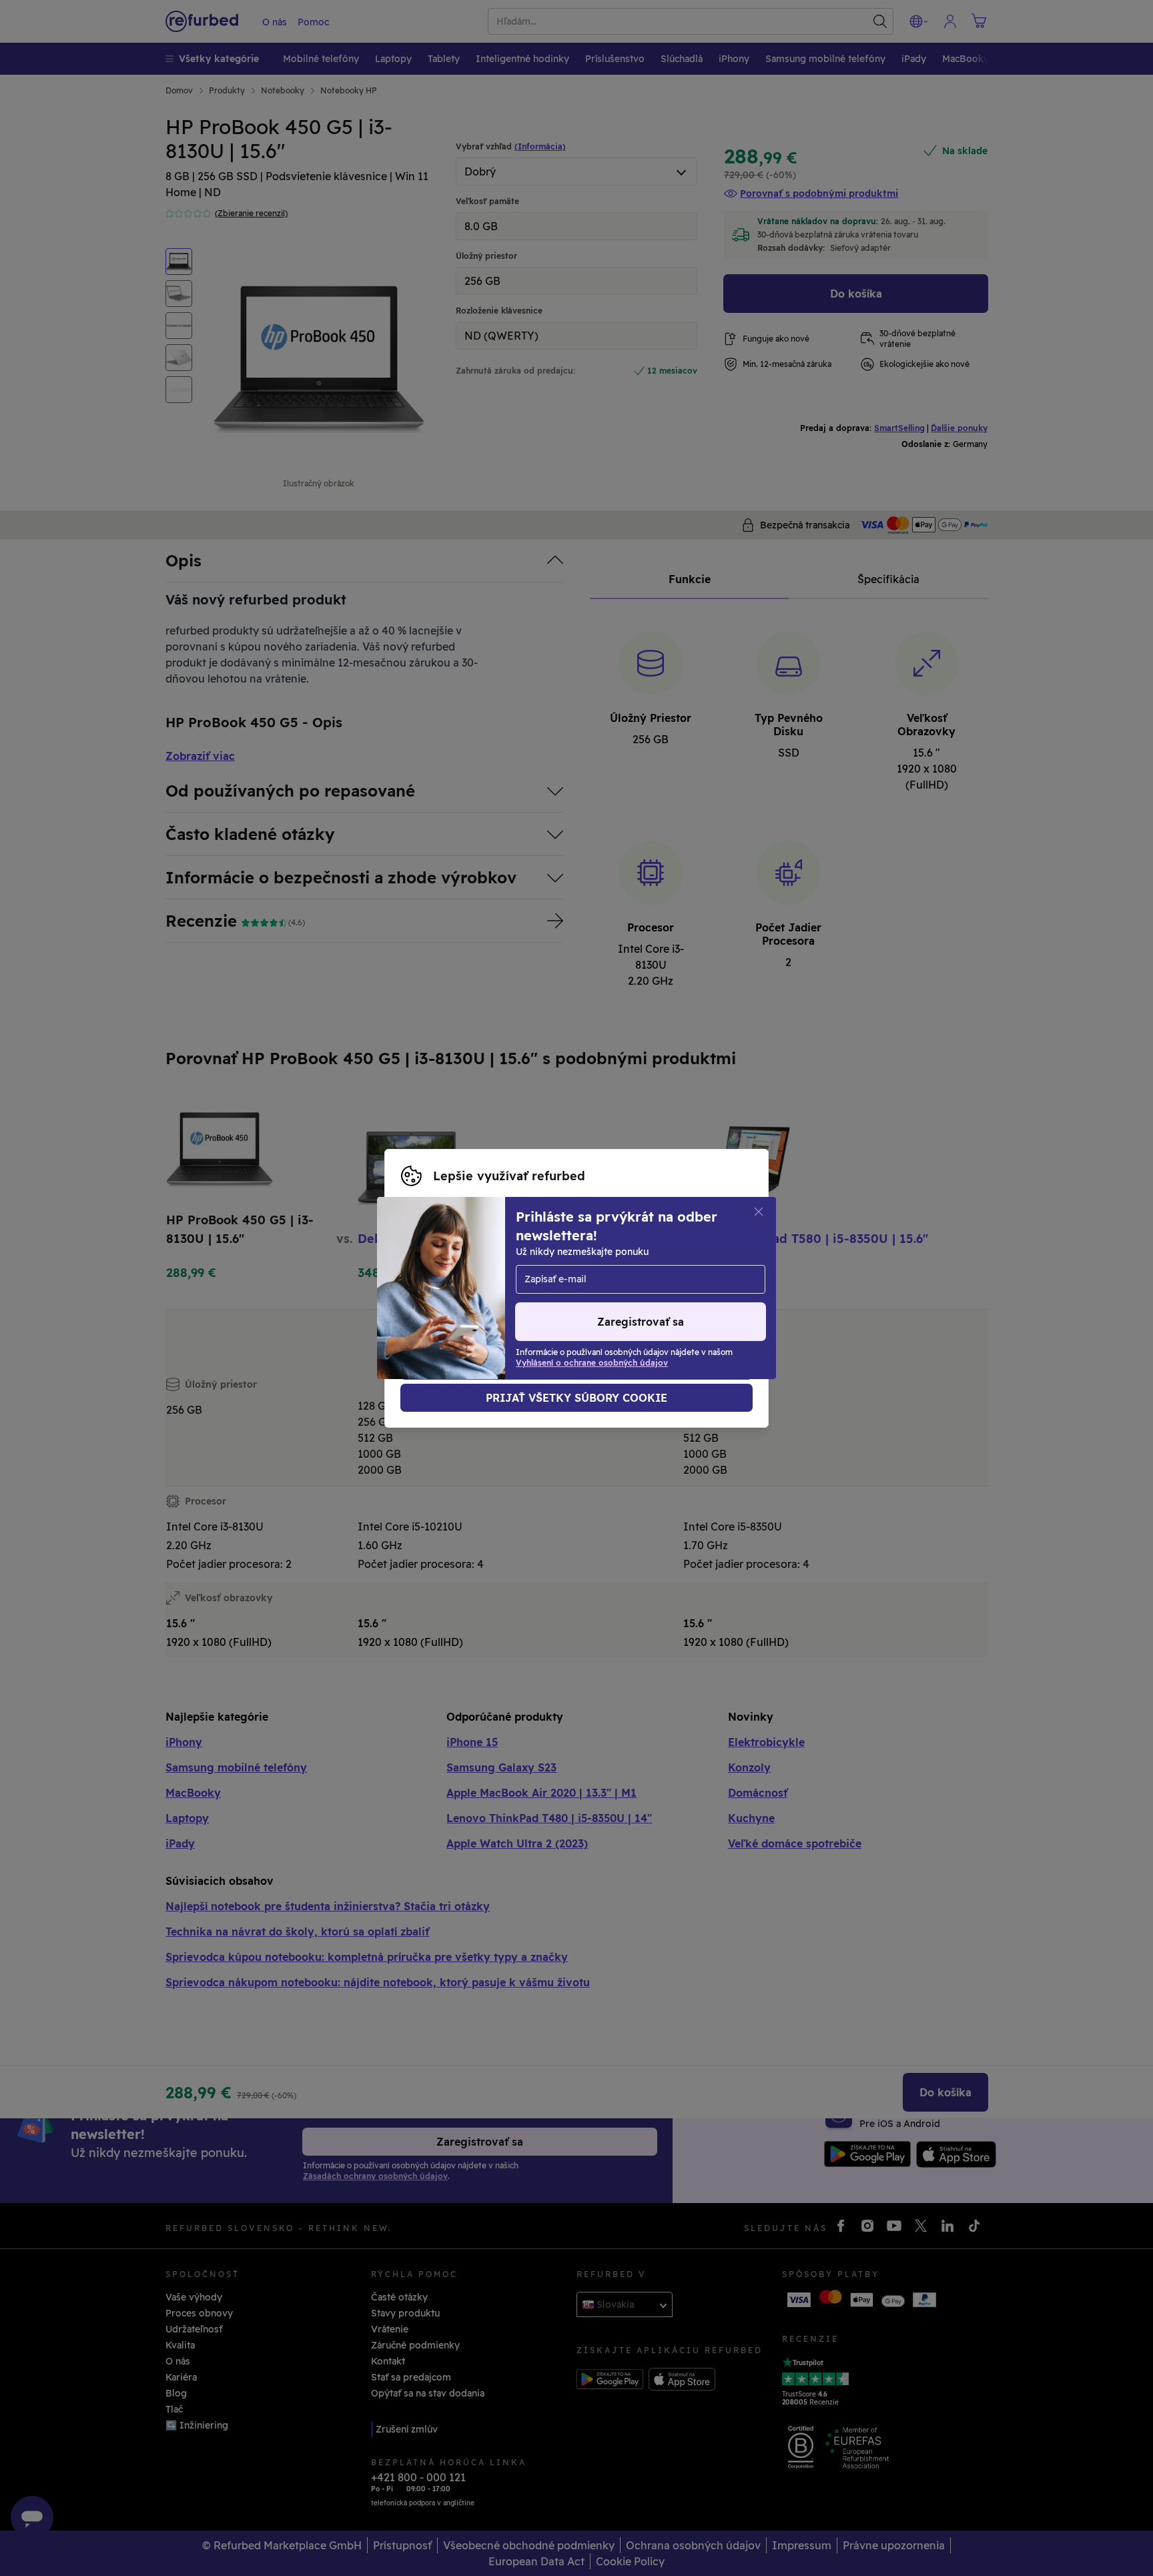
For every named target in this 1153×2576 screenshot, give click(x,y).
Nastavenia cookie (444, 1274)
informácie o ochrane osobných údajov (492, 1288)
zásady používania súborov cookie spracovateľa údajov (529, 1302)
